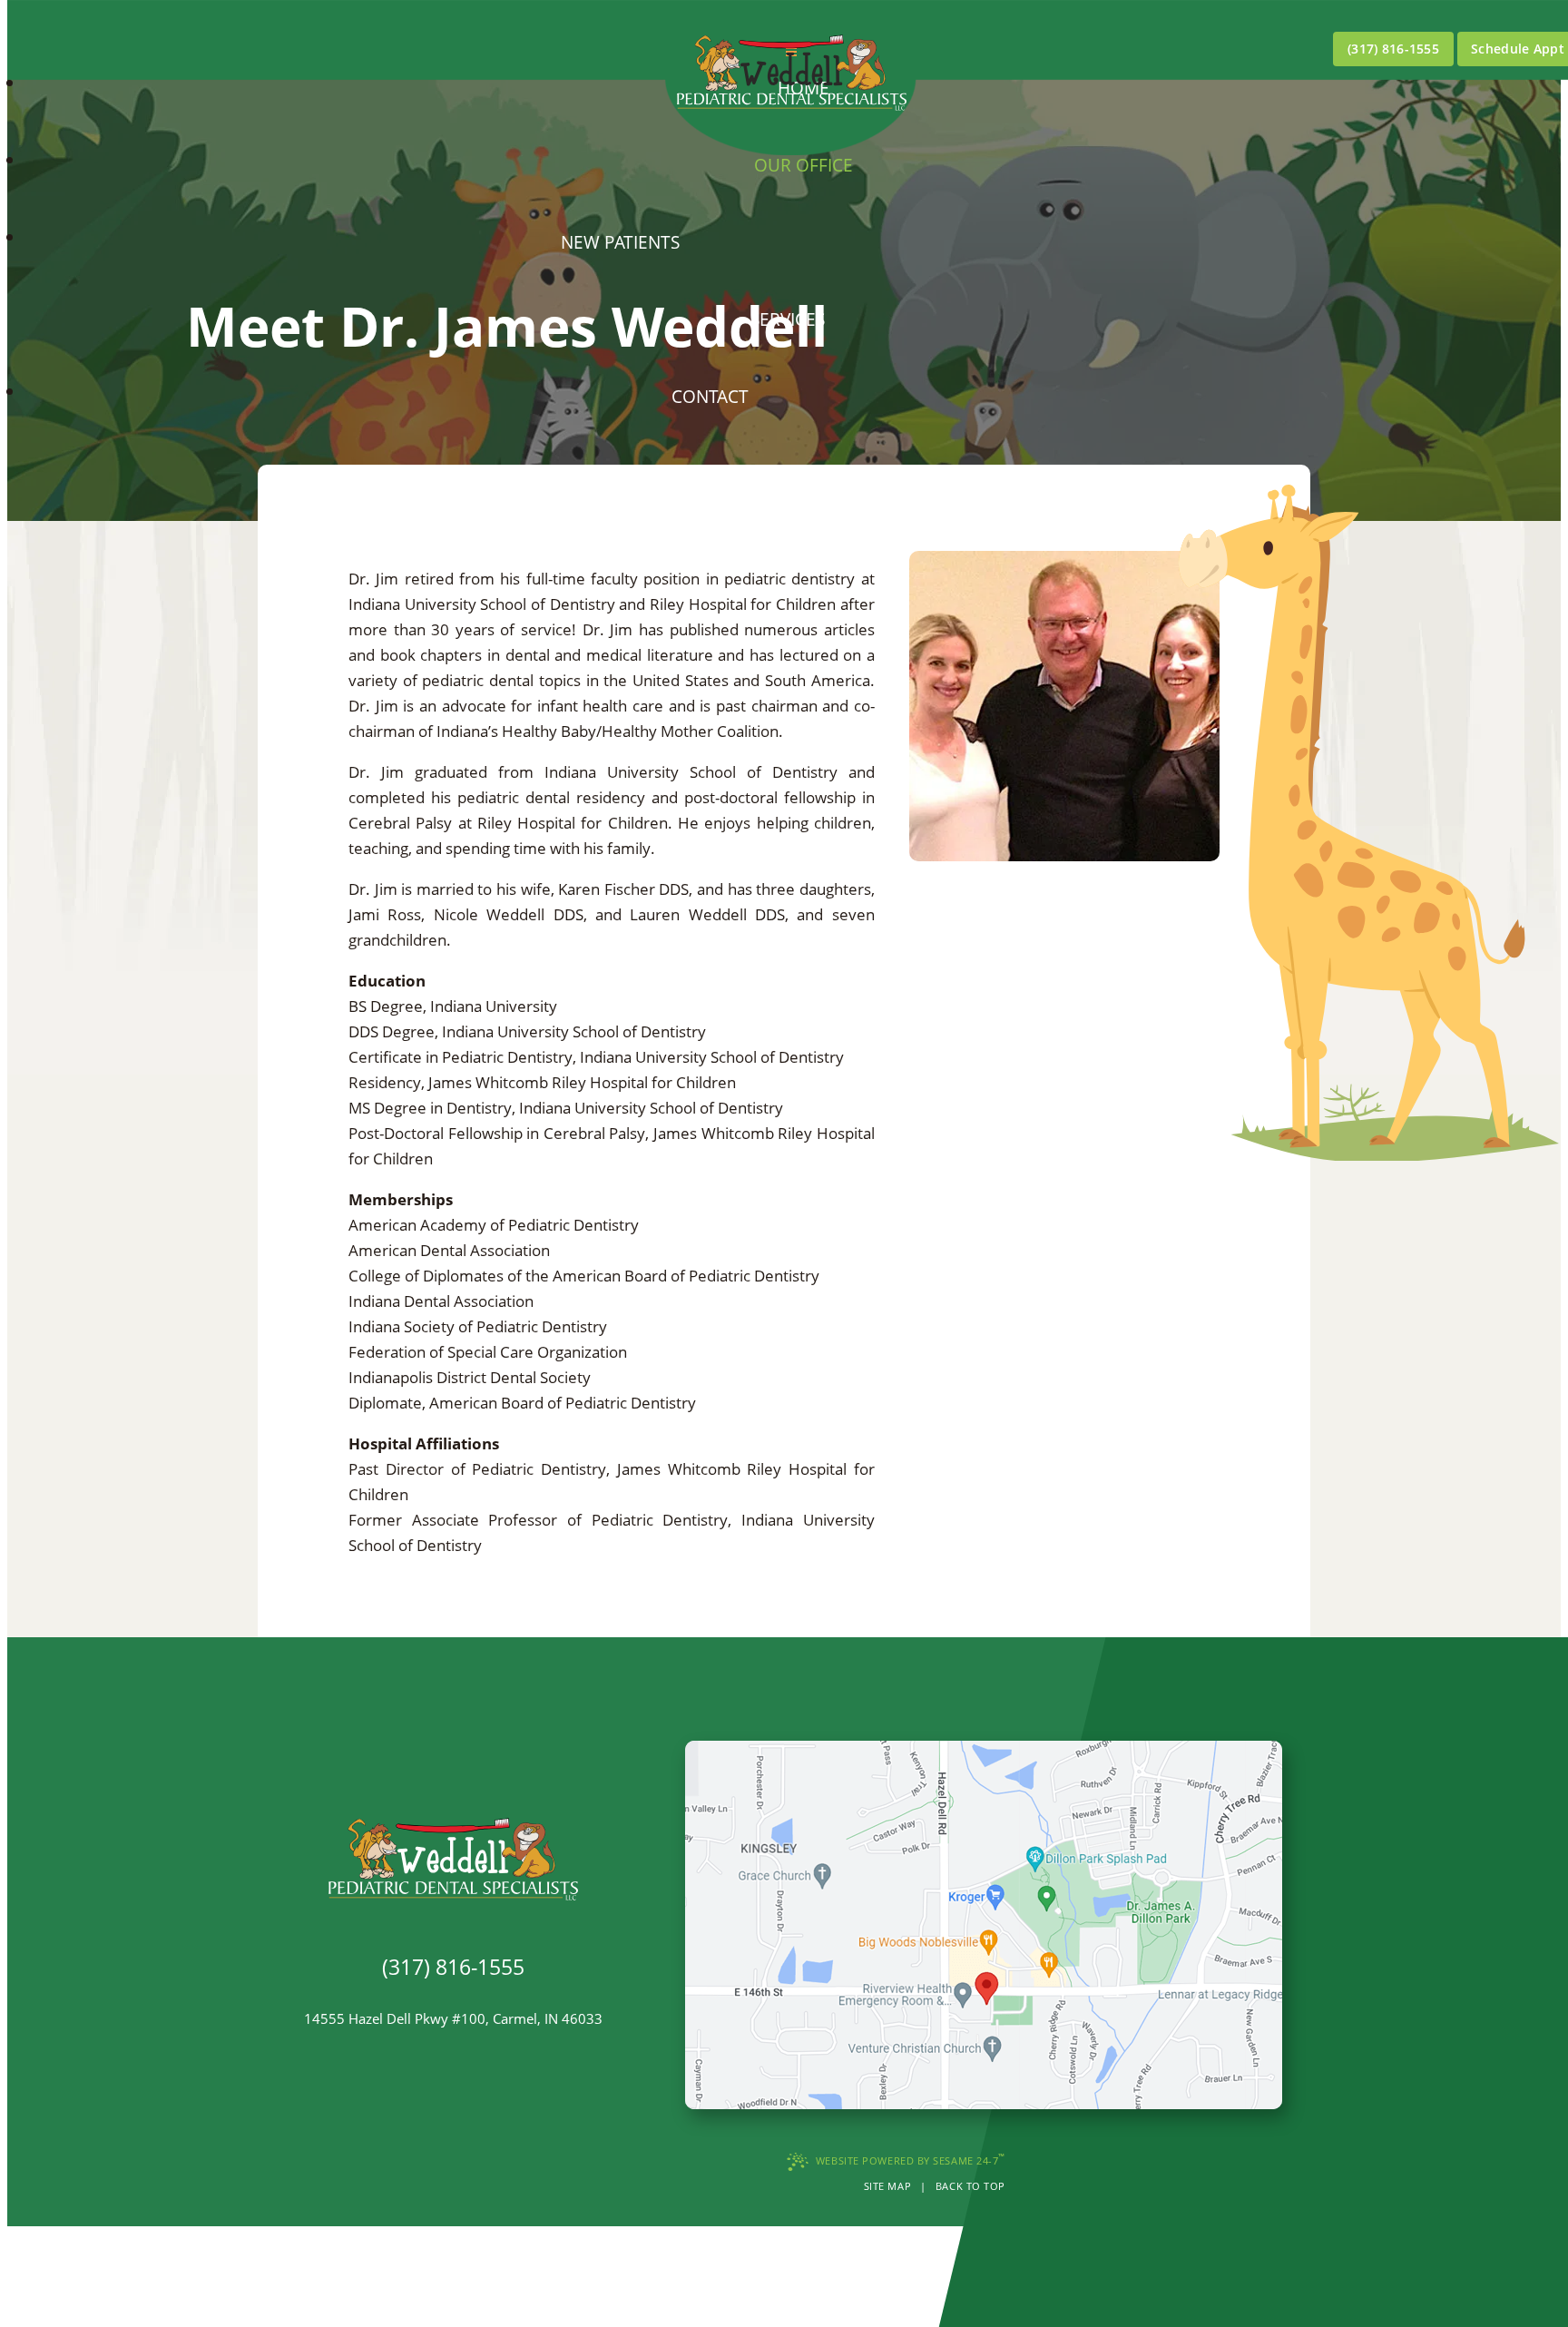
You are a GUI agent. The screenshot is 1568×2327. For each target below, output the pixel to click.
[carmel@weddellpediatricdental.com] (453, 1993)
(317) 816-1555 (1393, 49)
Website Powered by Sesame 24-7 (911, 2159)
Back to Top (970, 2186)
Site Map (887, 2186)
